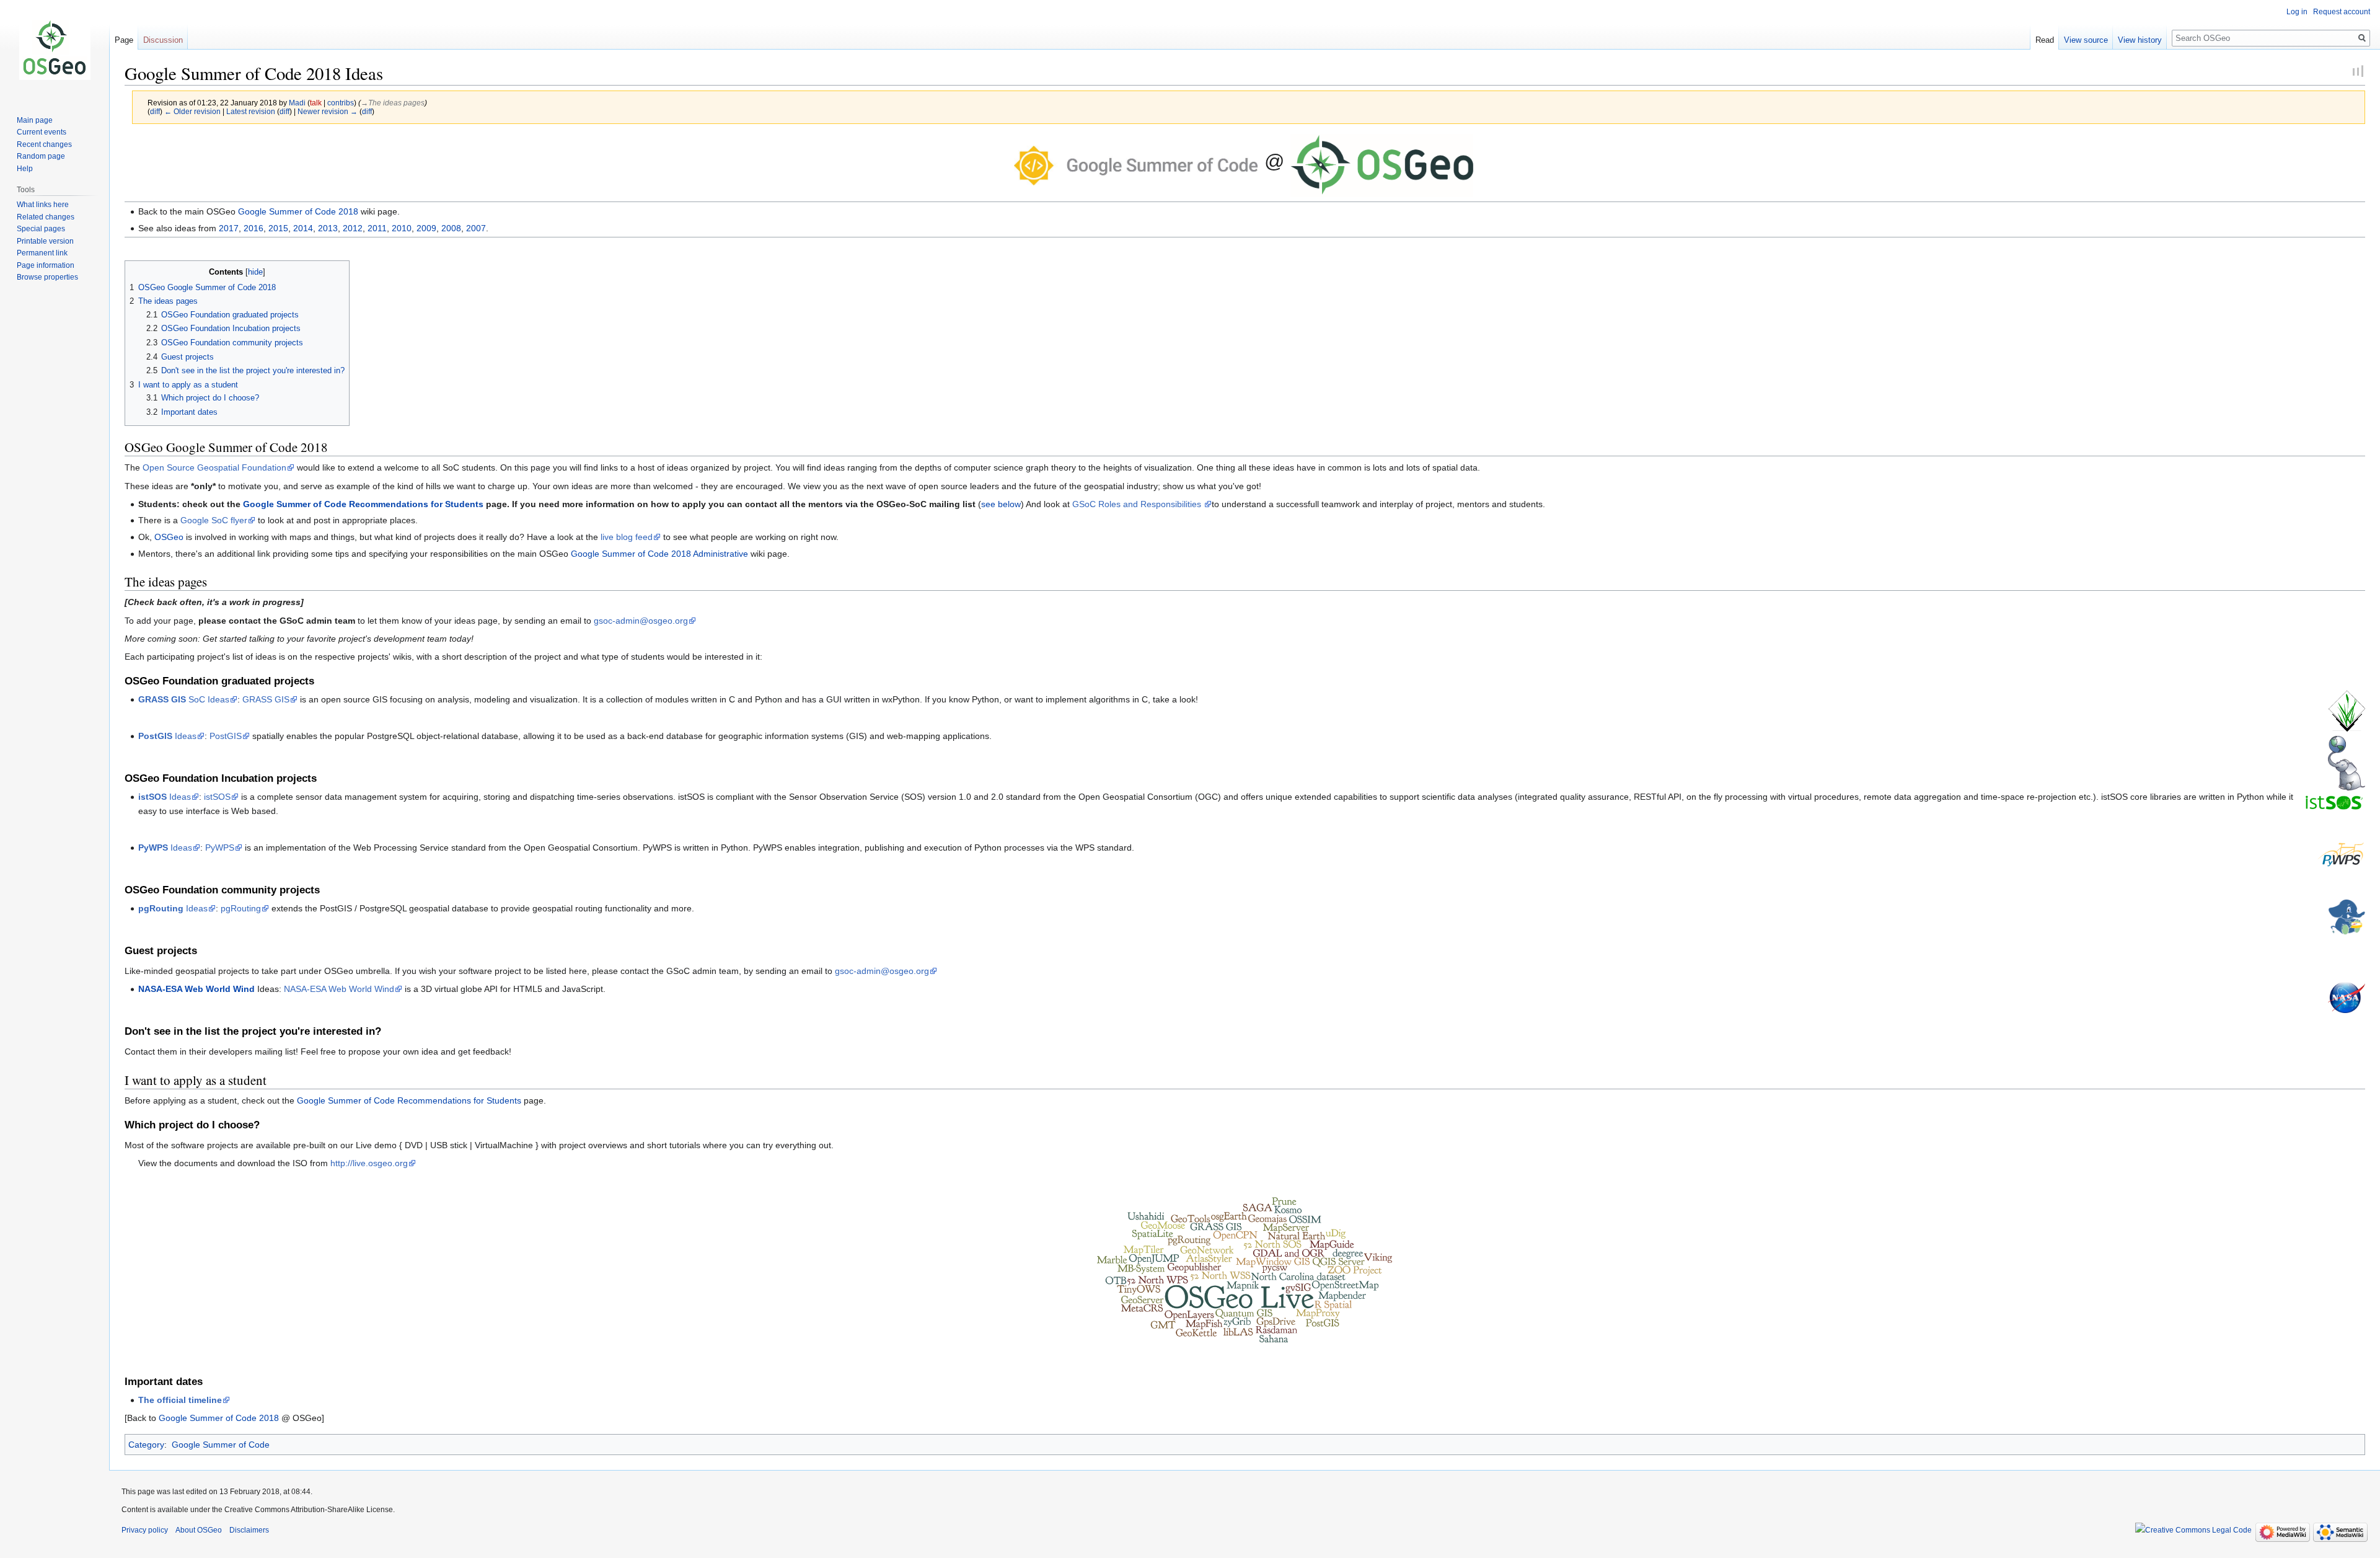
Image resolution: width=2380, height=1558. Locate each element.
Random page (41, 156)
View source (2086, 40)
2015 (278, 228)
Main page (35, 120)
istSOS (217, 797)
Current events (42, 132)
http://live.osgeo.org (369, 1163)
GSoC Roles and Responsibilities (1138, 504)
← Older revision (192, 111)
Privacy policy (145, 1530)
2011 (377, 228)
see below (1001, 504)
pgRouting (241, 908)
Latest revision (251, 111)
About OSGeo (199, 1530)
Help (25, 169)
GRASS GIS (266, 699)
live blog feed (627, 537)
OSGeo (169, 537)
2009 (426, 228)
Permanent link (42, 253)
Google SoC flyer (214, 520)
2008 (451, 228)
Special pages (41, 229)
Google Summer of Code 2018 (298, 211)
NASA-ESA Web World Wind (339, 989)
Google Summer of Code (221, 1445)
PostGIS (226, 736)
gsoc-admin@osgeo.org (641, 621)
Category (146, 1445)
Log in (2297, 12)
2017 (229, 228)
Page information (46, 265)
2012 (353, 228)
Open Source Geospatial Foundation (214, 467)
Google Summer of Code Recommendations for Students (363, 504)
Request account (2342, 12)
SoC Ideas (184, 699)
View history (2140, 40)
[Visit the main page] (55, 50)
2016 (253, 228)
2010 (402, 228)
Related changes (46, 217)
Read (2045, 40)
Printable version (45, 241)
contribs (341, 103)
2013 (328, 228)
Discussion (163, 40)
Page (124, 40)
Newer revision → (328, 111)
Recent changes (44, 144)
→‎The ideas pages (393, 103)
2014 (303, 228)
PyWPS (220, 848)
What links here (43, 205)
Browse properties (47, 277)
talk (316, 103)
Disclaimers (249, 1530)
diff (155, 111)
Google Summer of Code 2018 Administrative (659, 554)
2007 (476, 228)
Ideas (167, 736)
